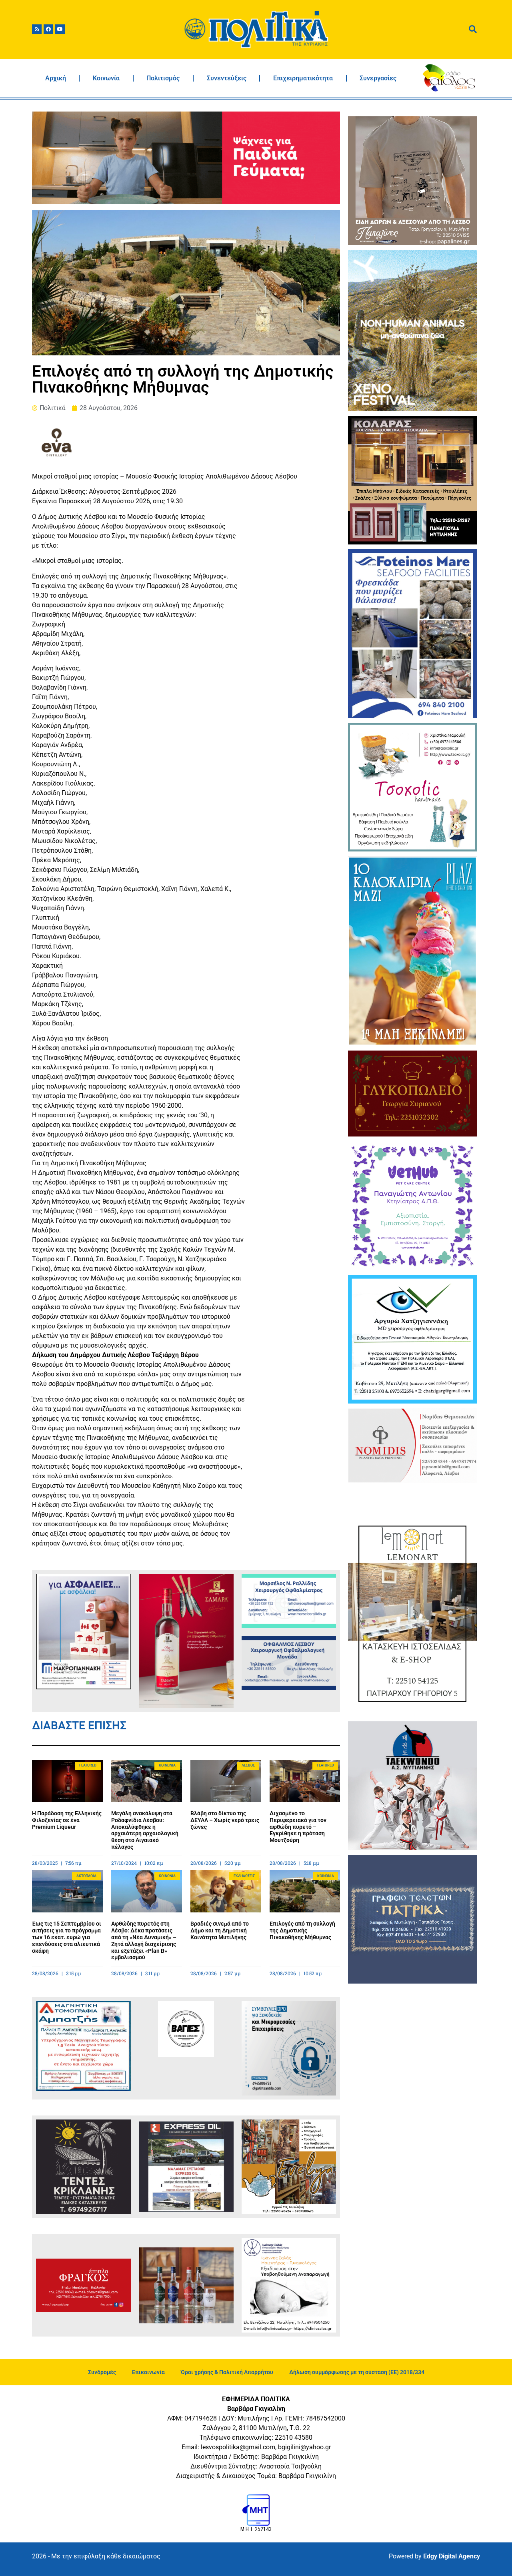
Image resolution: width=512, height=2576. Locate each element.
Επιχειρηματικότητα (303, 78)
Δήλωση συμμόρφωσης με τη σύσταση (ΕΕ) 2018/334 (357, 2372)
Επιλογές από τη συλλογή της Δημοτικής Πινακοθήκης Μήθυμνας (302, 1930)
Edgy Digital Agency (452, 2556)
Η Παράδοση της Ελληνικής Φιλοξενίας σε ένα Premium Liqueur (67, 1820)
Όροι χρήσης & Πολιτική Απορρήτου (227, 2372)
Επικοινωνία (148, 2372)
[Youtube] (60, 29)
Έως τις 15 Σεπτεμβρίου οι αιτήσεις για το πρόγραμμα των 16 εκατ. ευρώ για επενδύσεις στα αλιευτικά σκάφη (67, 1937)
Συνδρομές (102, 2372)
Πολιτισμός (163, 78)
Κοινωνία (106, 78)
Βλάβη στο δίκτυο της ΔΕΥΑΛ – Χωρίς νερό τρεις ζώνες (225, 1820)
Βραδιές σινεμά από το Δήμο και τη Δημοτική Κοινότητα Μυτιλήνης (220, 1930)
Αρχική (56, 78)
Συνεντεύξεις (227, 78)
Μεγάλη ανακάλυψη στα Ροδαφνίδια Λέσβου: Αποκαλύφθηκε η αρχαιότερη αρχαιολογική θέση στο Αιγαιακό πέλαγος (145, 1830)
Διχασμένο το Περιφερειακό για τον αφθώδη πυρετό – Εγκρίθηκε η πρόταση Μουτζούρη (298, 1827)
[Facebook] (48, 29)
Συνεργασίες (378, 78)
